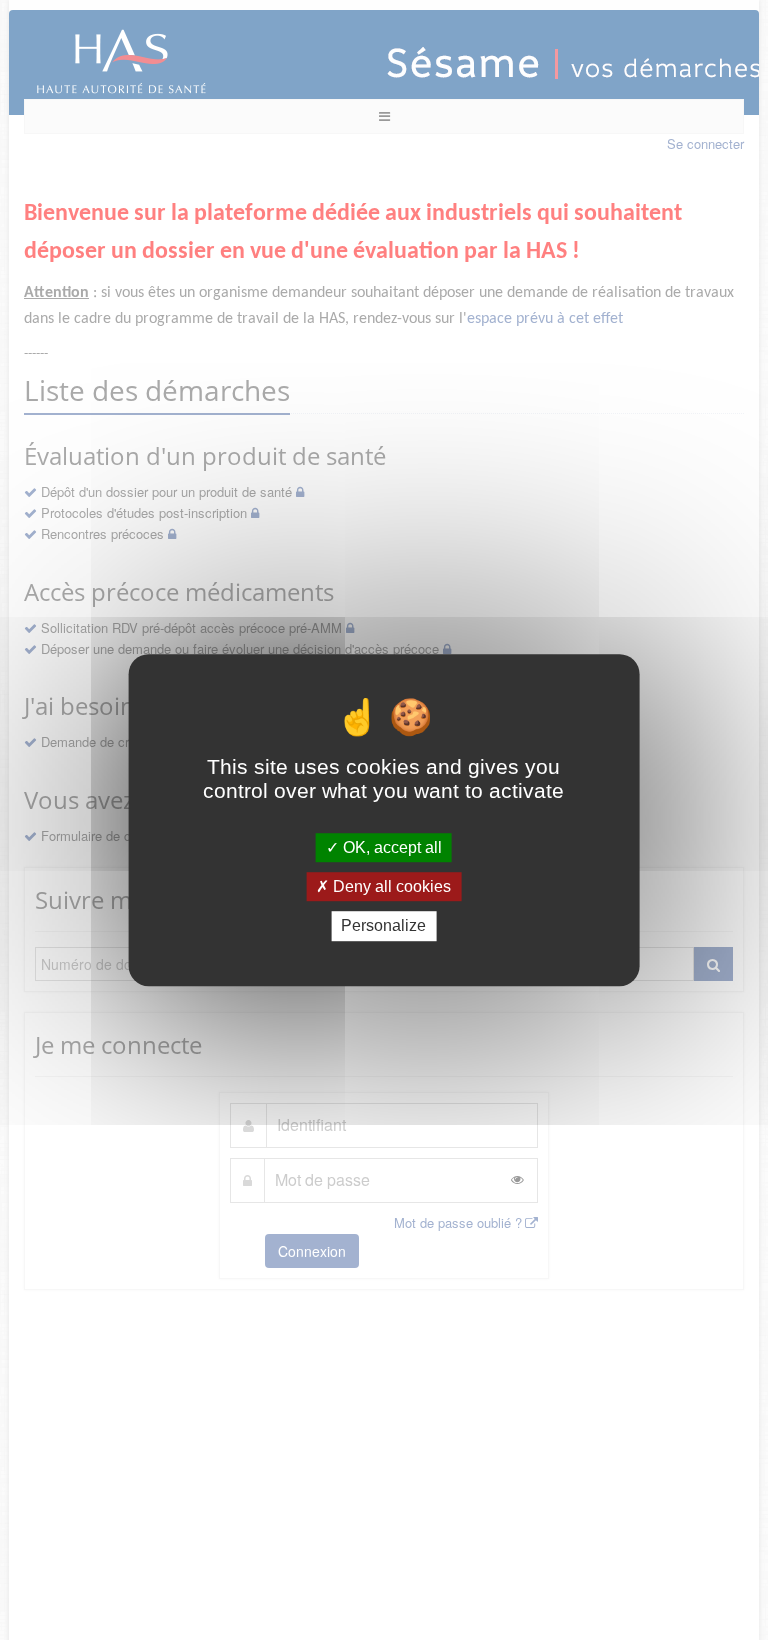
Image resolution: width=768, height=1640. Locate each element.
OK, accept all (390, 847)
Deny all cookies (390, 886)
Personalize (383, 926)
